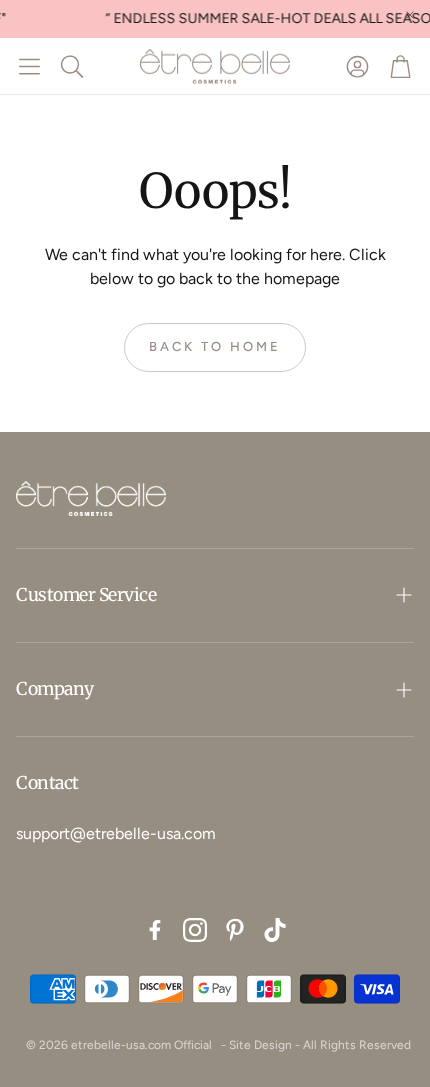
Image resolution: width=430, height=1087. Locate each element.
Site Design (260, 1045)
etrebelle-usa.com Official (141, 1045)
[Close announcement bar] (410, 15)
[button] (29, 66)
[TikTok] (275, 930)
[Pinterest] (235, 930)
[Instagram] (195, 930)
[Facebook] (155, 930)
